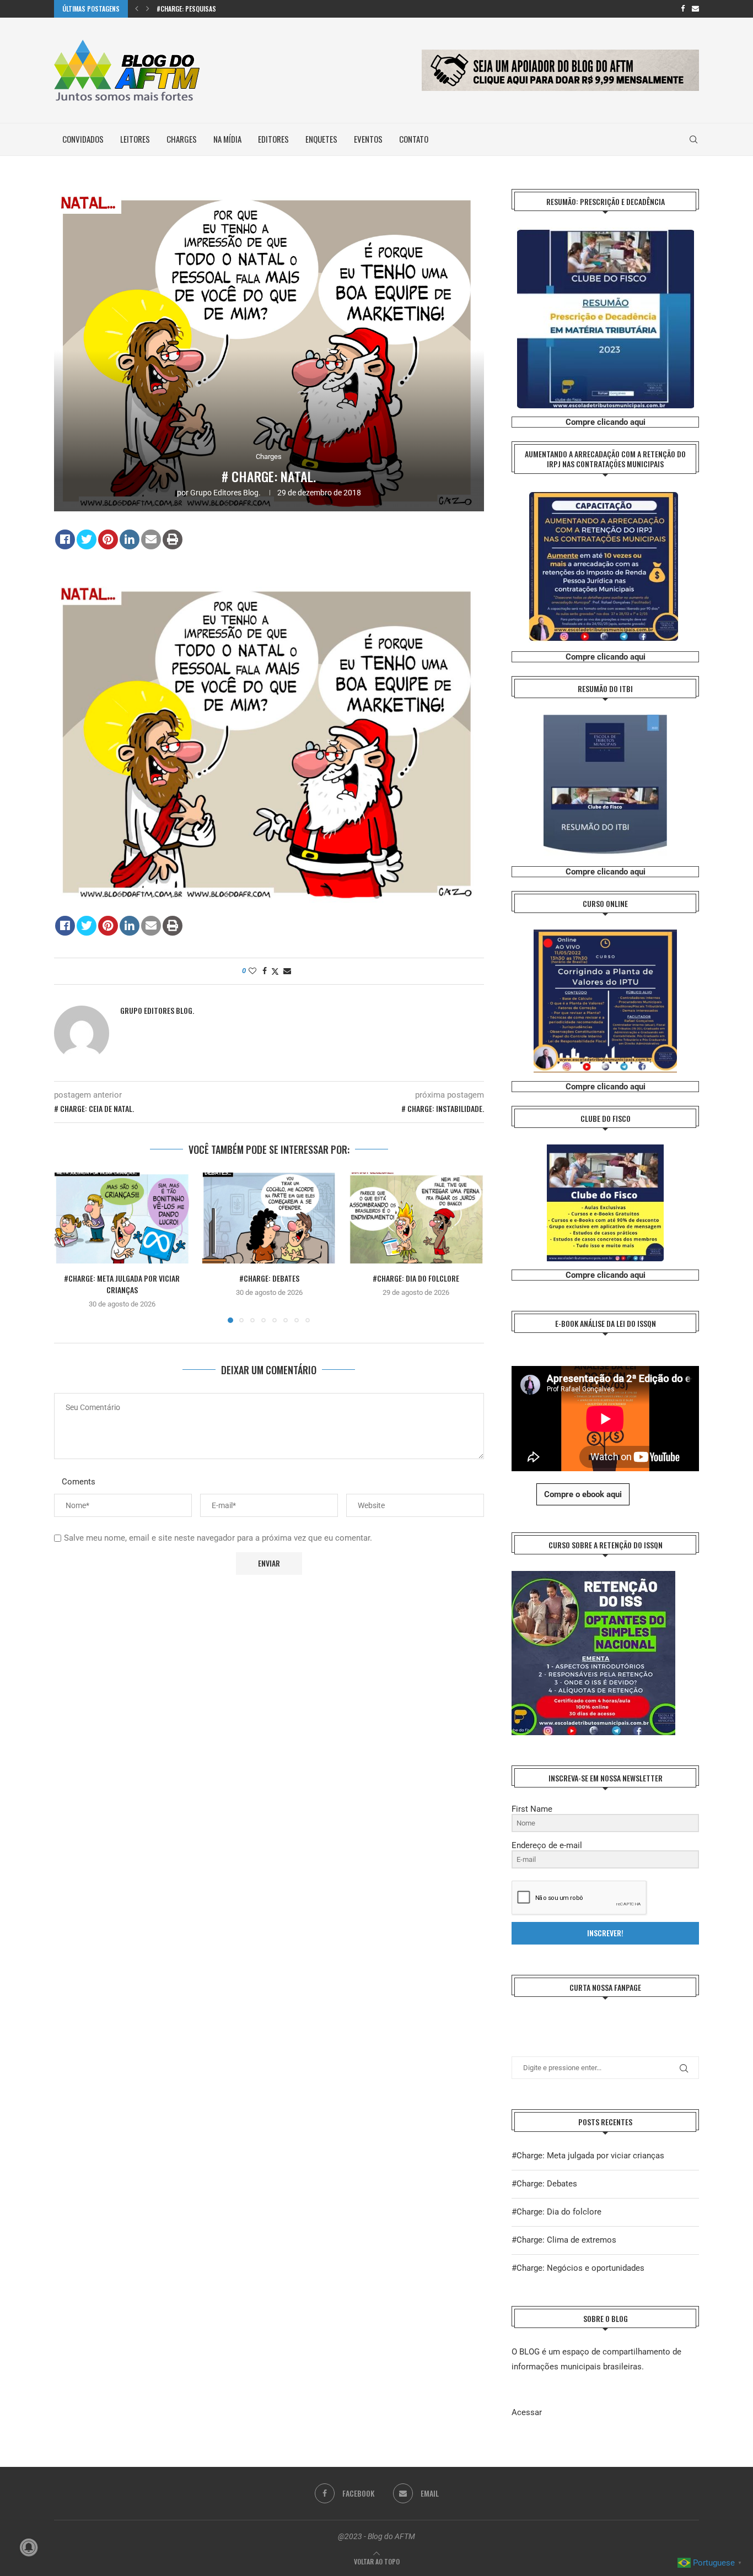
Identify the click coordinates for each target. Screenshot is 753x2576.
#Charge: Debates (269, 1279)
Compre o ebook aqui (583, 1494)
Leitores (135, 139)
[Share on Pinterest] (108, 539)
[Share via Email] (287, 971)
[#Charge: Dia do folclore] (416, 1218)
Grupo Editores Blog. (225, 493)
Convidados (83, 139)
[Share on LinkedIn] (130, 539)
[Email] (695, 9)
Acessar (527, 2412)
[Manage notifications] (29, 2547)
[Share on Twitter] (87, 539)
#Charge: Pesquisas (186, 9)
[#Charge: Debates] (269, 1218)
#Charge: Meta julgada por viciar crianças (122, 1284)
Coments (79, 1482)
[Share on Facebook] (65, 539)
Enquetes (321, 139)
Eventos (368, 139)
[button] (137, 9)
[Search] (693, 139)
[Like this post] (252, 971)
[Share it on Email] (151, 539)
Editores (273, 139)
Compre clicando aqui (606, 422)
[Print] (173, 539)
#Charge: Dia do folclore (416, 1279)
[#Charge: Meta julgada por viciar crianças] (122, 1218)
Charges (182, 139)
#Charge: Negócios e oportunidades (578, 2268)
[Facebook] (683, 9)
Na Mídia (227, 139)
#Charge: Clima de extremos (564, 2240)
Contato (414, 139)
